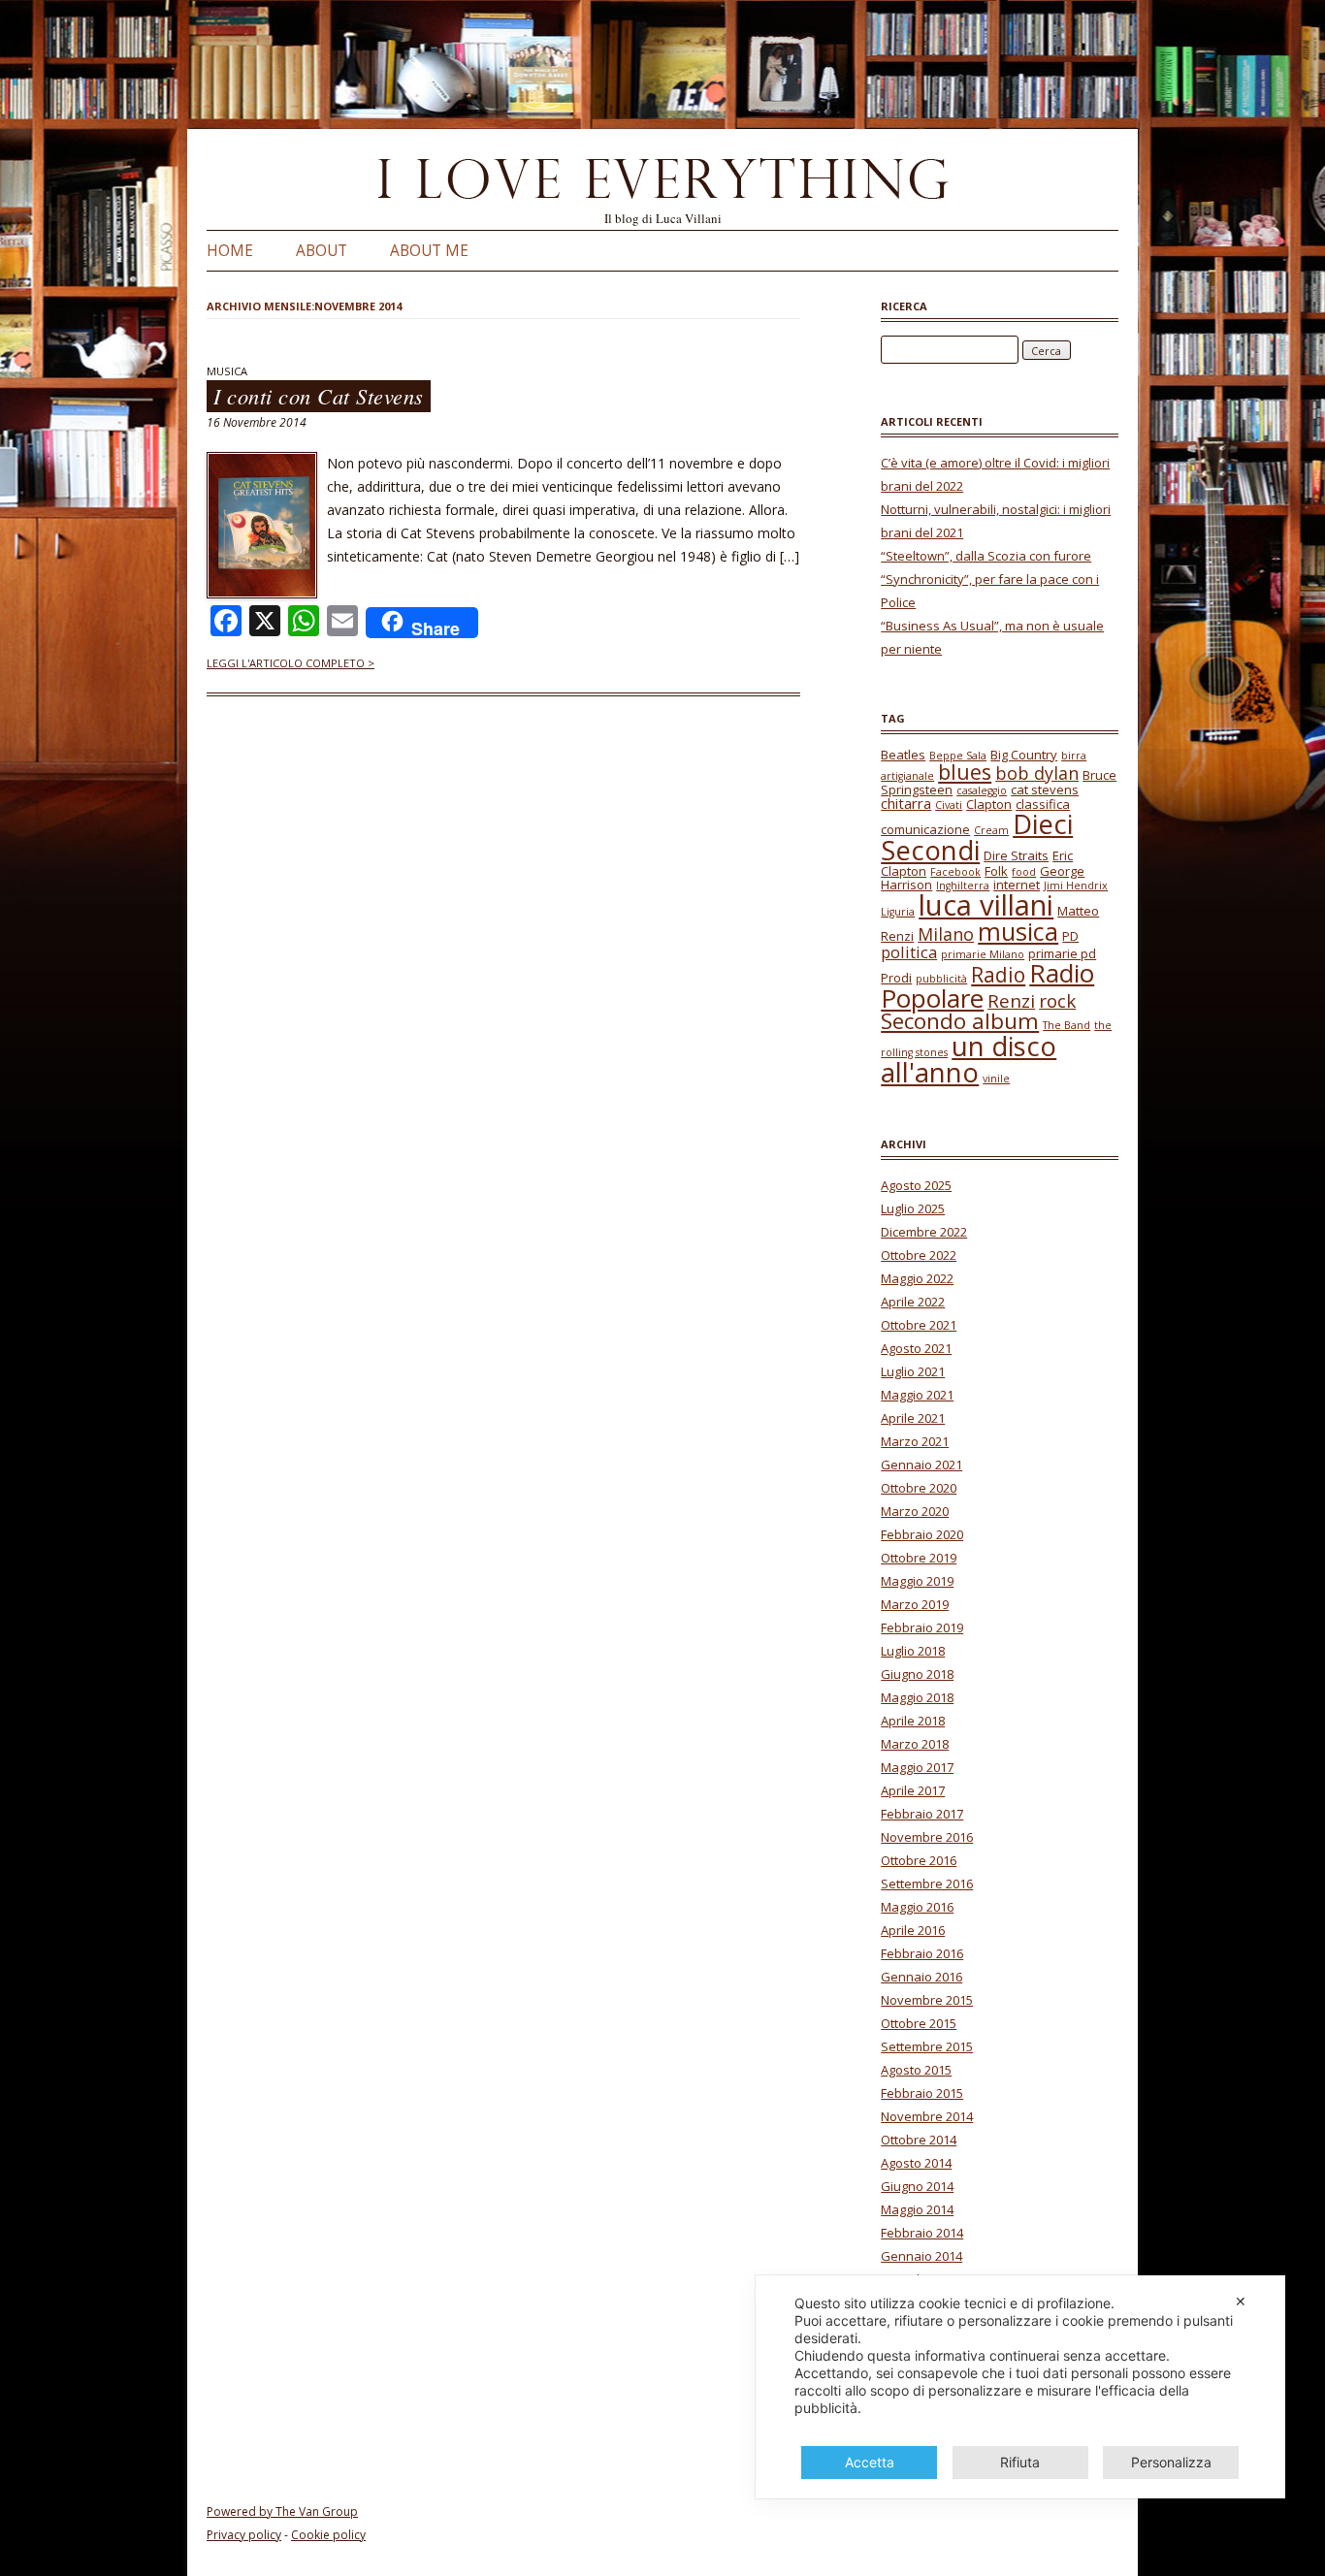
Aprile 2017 (913, 1790)
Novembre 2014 (927, 2116)
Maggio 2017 (917, 1767)
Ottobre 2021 (919, 1325)
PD (1070, 936)
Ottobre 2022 (919, 1255)
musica (1018, 931)
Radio (998, 975)
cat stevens (1045, 789)
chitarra (906, 803)
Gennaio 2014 (921, 2256)
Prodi (896, 978)
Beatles (903, 755)
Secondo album (960, 1021)
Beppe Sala (958, 756)
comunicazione (925, 829)
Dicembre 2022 (924, 1232)
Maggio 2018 (917, 1697)
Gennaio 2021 (921, 1465)
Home (230, 251)
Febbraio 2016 (922, 1953)
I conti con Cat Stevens (319, 397)
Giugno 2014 (917, 2186)
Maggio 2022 (917, 1278)
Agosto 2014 (916, 2163)
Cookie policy (328, 2535)
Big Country (1024, 755)
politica (909, 952)
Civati (949, 805)
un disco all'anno (969, 1060)
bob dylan (1037, 773)
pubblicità (941, 979)
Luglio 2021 (913, 1371)
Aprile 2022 (913, 1302)
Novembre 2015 (927, 2000)
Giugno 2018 (917, 1674)
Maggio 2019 (917, 1581)
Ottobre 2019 (919, 1558)
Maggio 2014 (917, 2209)
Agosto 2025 (916, 1185)
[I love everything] (662, 182)
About (322, 251)
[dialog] (1020, 2387)
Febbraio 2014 (922, 2233)
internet (1017, 885)
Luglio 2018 (913, 1651)
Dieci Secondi (977, 837)
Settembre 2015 (927, 2046)
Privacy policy (244, 2535)
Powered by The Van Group (282, 2512)
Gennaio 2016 (921, 1977)
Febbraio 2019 (922, 1627)
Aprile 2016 (913, 1930)
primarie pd (1062, 953)
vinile (996, 1079)
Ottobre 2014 (919, 2140)
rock (1057, 1001)
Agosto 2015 (916, 2070)
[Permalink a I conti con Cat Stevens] (262, 593)
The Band (1066, 1025)
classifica (1043, 804)
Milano (946, 934)
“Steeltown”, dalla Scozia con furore (986, 556)
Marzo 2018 (915, 1744)
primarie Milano (983, 954)
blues (965, 772)
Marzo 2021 (915, 1441)
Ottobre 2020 (919, 1488)
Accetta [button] (870, 2462)
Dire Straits (1016, 855)
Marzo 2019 (915, 1604)
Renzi (1011, 1001)
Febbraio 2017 (922, 1814)
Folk (996, 871)
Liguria (898, 912)
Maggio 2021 (917, 1395)
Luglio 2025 (913, 1208)
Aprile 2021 (913, 1418)
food (1024, 872)
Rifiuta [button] (1020, 2462)
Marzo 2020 (915, 1511)
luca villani (986, 905)
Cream (991, 830)
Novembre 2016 (927, 1837)
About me (429, 251)
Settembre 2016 (927, 1884)
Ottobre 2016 (919, 1860)
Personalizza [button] (1171, 2462)
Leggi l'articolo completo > (291, 663)
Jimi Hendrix (1076, 885)
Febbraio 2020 (922, 1534)
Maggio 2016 (917, 1907)
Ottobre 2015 (919, 2023)
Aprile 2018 (913, 1721)
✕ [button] (1241, 2301)
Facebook (955, 872)
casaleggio (982, 790)
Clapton (989, 804)
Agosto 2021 (916, 1348)
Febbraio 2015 (922, 2093)
